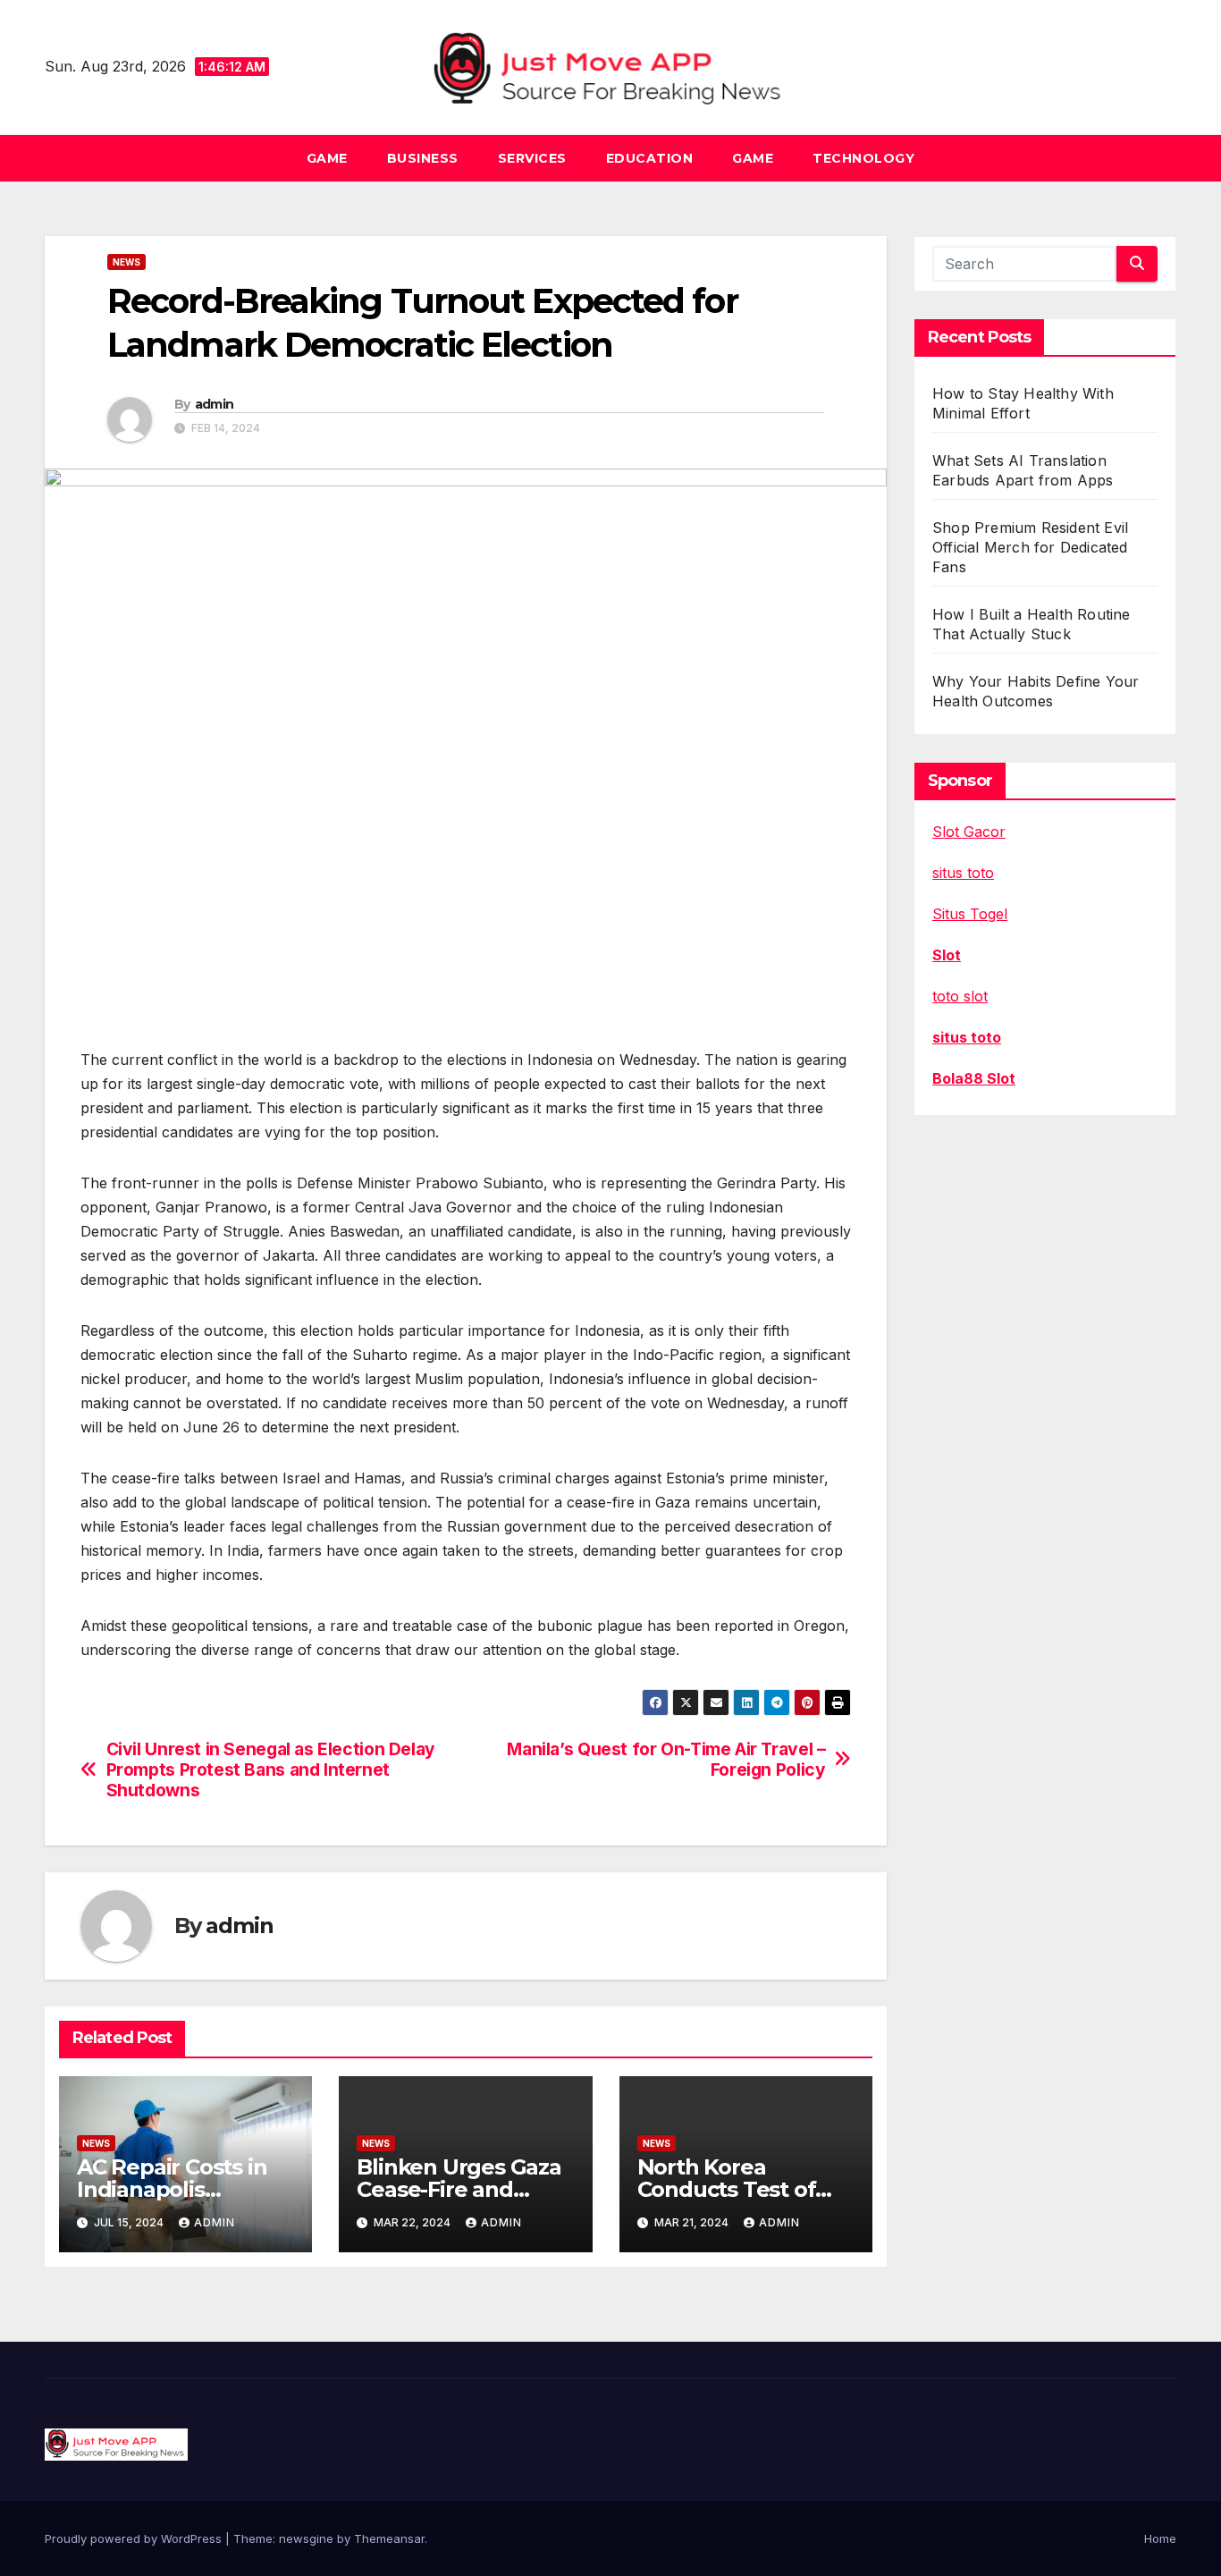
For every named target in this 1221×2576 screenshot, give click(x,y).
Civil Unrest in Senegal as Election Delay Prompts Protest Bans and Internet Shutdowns (271, 1770)
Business (423, 158)
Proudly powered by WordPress (135, 2538)
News (126, 262)
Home (1160, 2538)
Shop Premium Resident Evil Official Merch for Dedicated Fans (1030, 547)
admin (215, 404)
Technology (863, 158)
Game (327, 158)
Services (532, 158)
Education (650, 158)
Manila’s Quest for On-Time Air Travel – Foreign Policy (666, 1760)
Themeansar (389, 2538)
